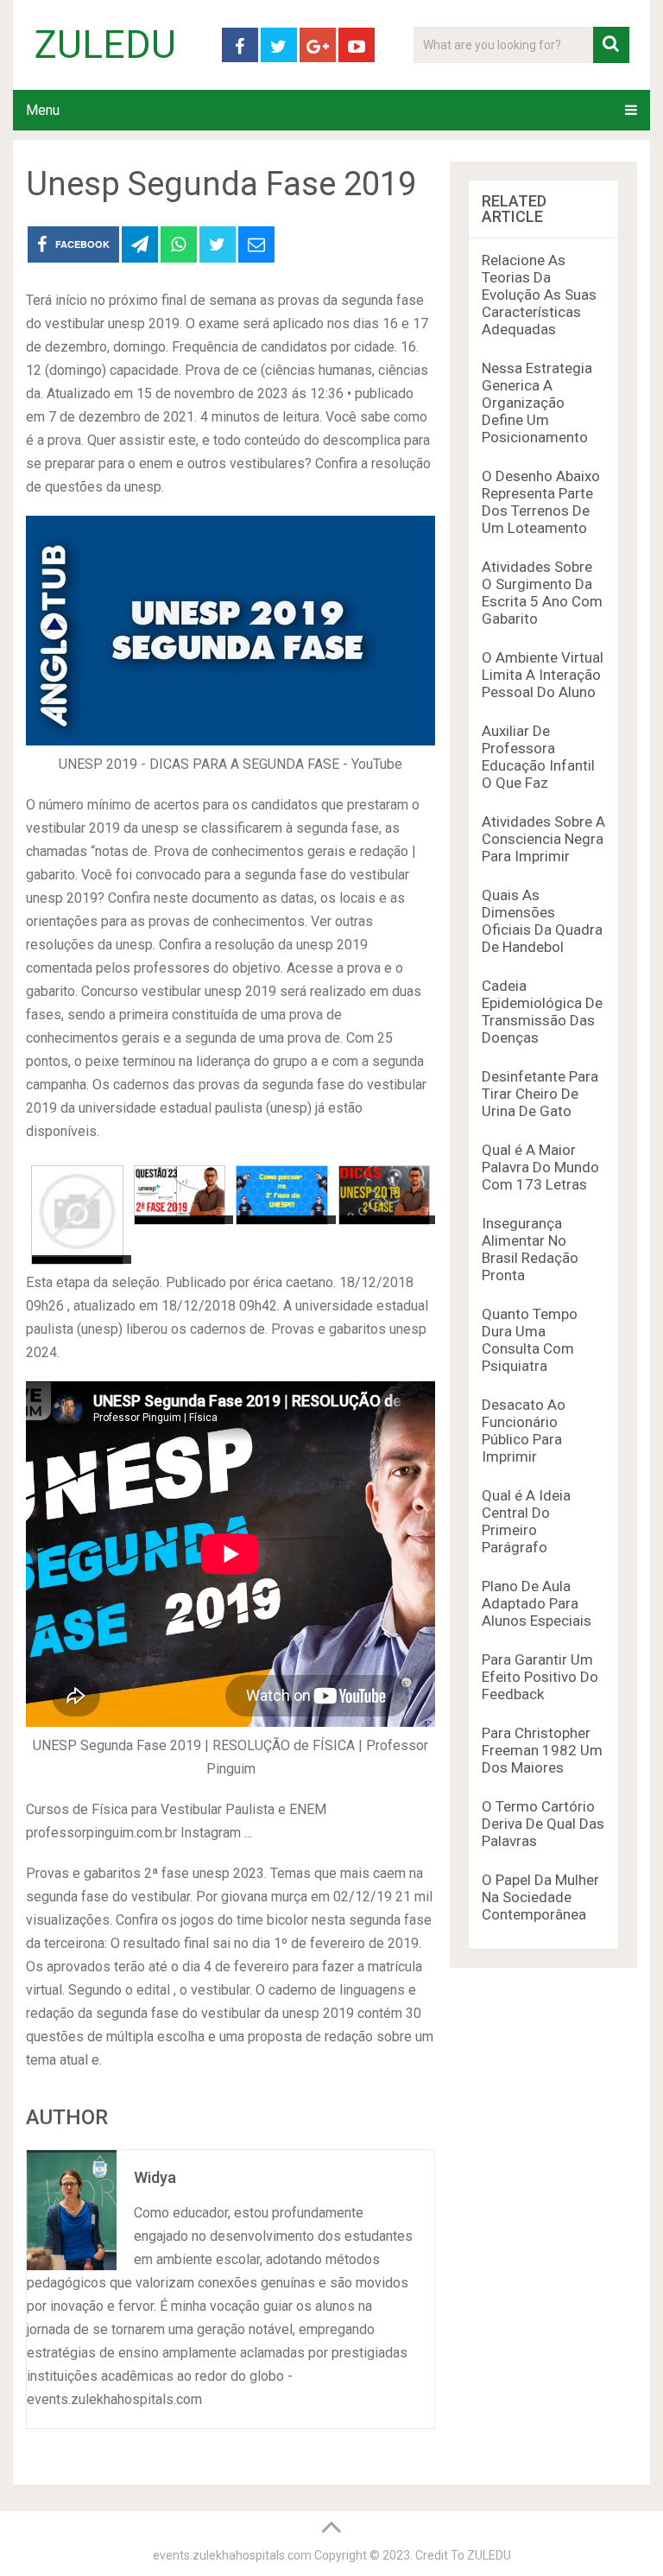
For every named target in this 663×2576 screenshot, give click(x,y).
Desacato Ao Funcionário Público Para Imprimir (524, 1431)
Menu (43, 110)
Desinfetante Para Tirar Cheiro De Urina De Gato (540, 1094)
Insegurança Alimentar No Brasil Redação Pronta (530, 1249)
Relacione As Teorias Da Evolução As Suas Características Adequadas (539, 295)
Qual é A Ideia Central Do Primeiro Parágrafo (526, 1521)
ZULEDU (105, 45)
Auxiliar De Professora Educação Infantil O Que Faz (538, 757)
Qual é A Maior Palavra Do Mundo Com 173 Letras (540, 1167)
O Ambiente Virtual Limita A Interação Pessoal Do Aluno (543, 675)
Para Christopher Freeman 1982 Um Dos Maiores (542, 1750)
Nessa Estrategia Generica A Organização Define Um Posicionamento (537, 403)
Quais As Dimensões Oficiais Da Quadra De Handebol (542, 921)
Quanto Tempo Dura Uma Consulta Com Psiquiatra (530, 1340)
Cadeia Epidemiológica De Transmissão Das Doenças (542, 1012)
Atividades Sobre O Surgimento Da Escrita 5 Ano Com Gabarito (542, 593)
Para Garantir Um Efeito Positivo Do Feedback (540, 1677)
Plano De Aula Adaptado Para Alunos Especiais (537, 1603)
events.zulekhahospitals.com (232, 2555)
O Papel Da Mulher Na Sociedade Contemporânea (540, 1897)
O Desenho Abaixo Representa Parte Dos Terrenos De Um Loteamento (541, 502)
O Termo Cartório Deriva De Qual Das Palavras (543, 1824)
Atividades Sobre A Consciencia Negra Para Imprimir (543, 839)
